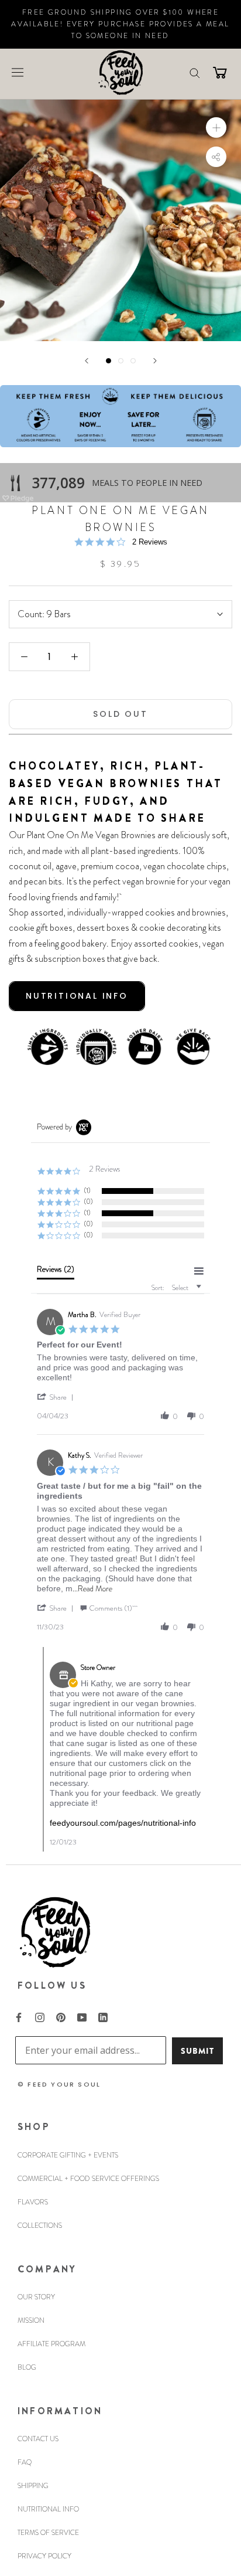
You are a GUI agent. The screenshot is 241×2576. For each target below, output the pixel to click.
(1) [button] (87, 1190)
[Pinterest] (61, 2016)
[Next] (155, 361)
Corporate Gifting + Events (68, 2155)
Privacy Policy (44, 2556)
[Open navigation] (18, 72)
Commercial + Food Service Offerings (88, 2179)
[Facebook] (19, 2016)
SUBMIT (197, 2051)
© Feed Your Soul (59, 2084)
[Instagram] (40, 2016)
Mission (31, 2320)
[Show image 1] (109, 361)
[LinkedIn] (103, 2016)
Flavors (33, 2202)
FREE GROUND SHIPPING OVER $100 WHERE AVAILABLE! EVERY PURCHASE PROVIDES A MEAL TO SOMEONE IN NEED (120, 24)
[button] (57, 1397)
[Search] (195, 72)
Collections (40, 2225)
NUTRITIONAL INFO (77, 996)
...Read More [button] (92, 1588)
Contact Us (38, 2439)
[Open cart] (220, 72)
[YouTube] (82, 2016)
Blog (27, 2367)
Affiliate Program (51, 2344)
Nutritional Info (48, 2509)
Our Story (36, 2297)
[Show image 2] (121, 361)
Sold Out (120, 714)
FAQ (25, 2462)
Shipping (33, 2486)
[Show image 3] (133, 361)
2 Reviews (150, 542)
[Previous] (87, 361)
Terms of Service (48, 2533)
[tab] (56, 1272)
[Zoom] (216, 127)
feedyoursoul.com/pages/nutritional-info (123, 1823)
